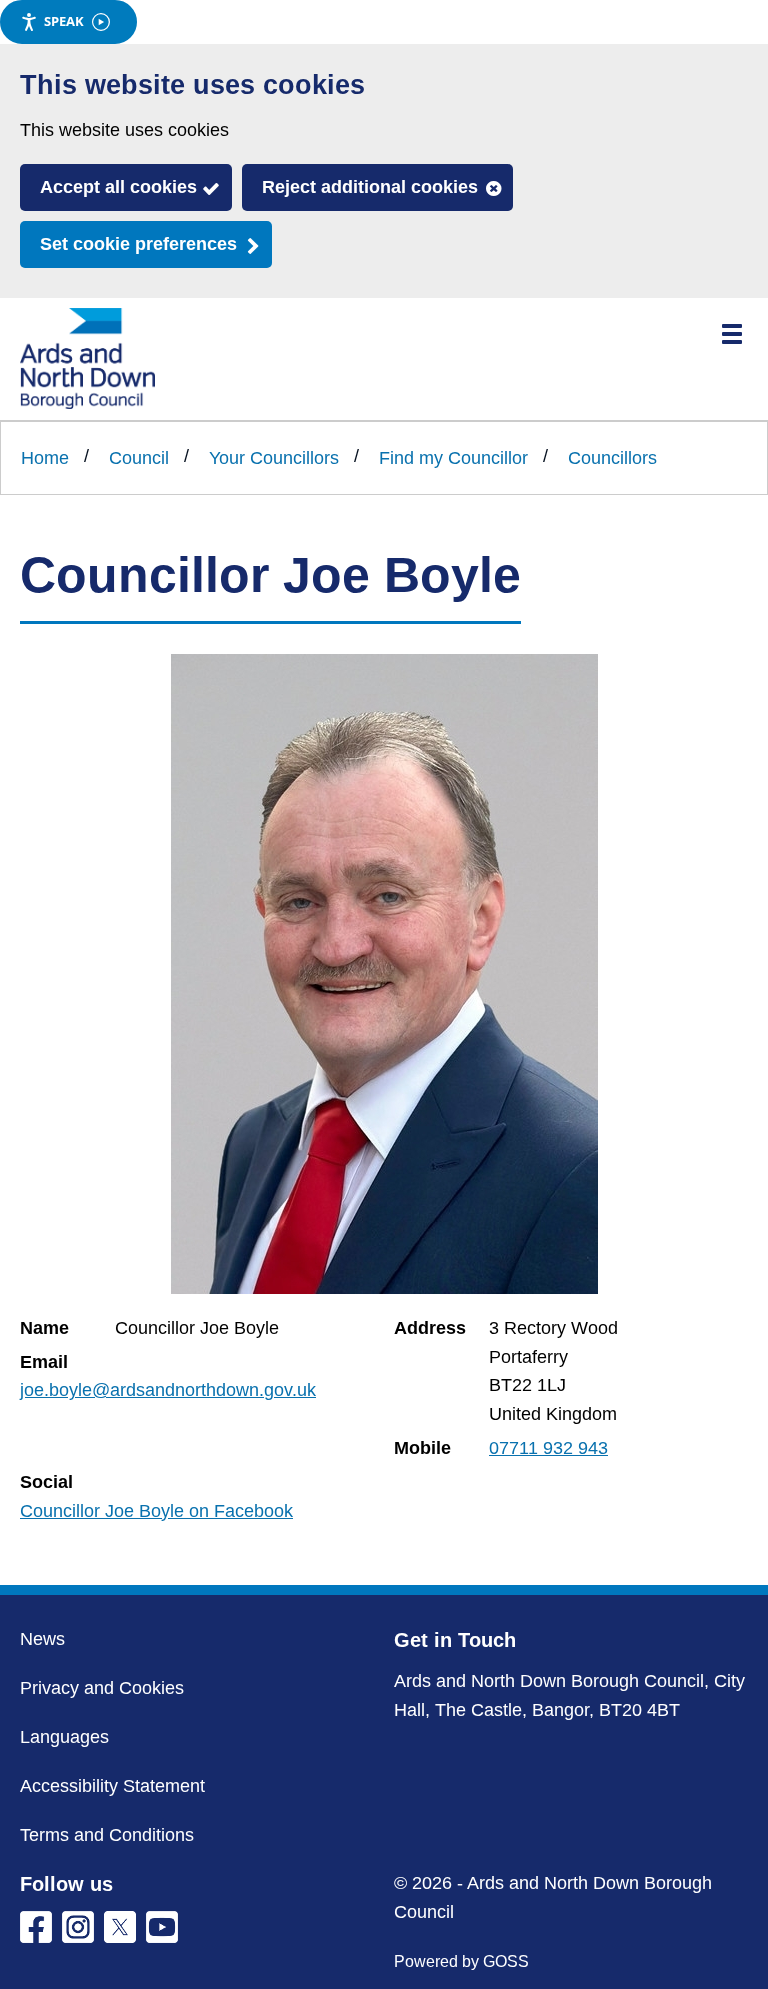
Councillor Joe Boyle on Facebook (156, 1511)
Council (139, 458)
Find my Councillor (453, 458)
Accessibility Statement (112, 1786)
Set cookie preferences (138, 244)
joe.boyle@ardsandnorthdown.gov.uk (168, 1390)
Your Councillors (274, 458)
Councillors (612, 458)
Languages (64, 1737)
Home (45, 458)
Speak (64, 21)
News (42, 1639)
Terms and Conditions (107, 1835)
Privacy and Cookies (102, 1688)
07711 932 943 (548, 1448)
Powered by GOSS (461, 1961)
